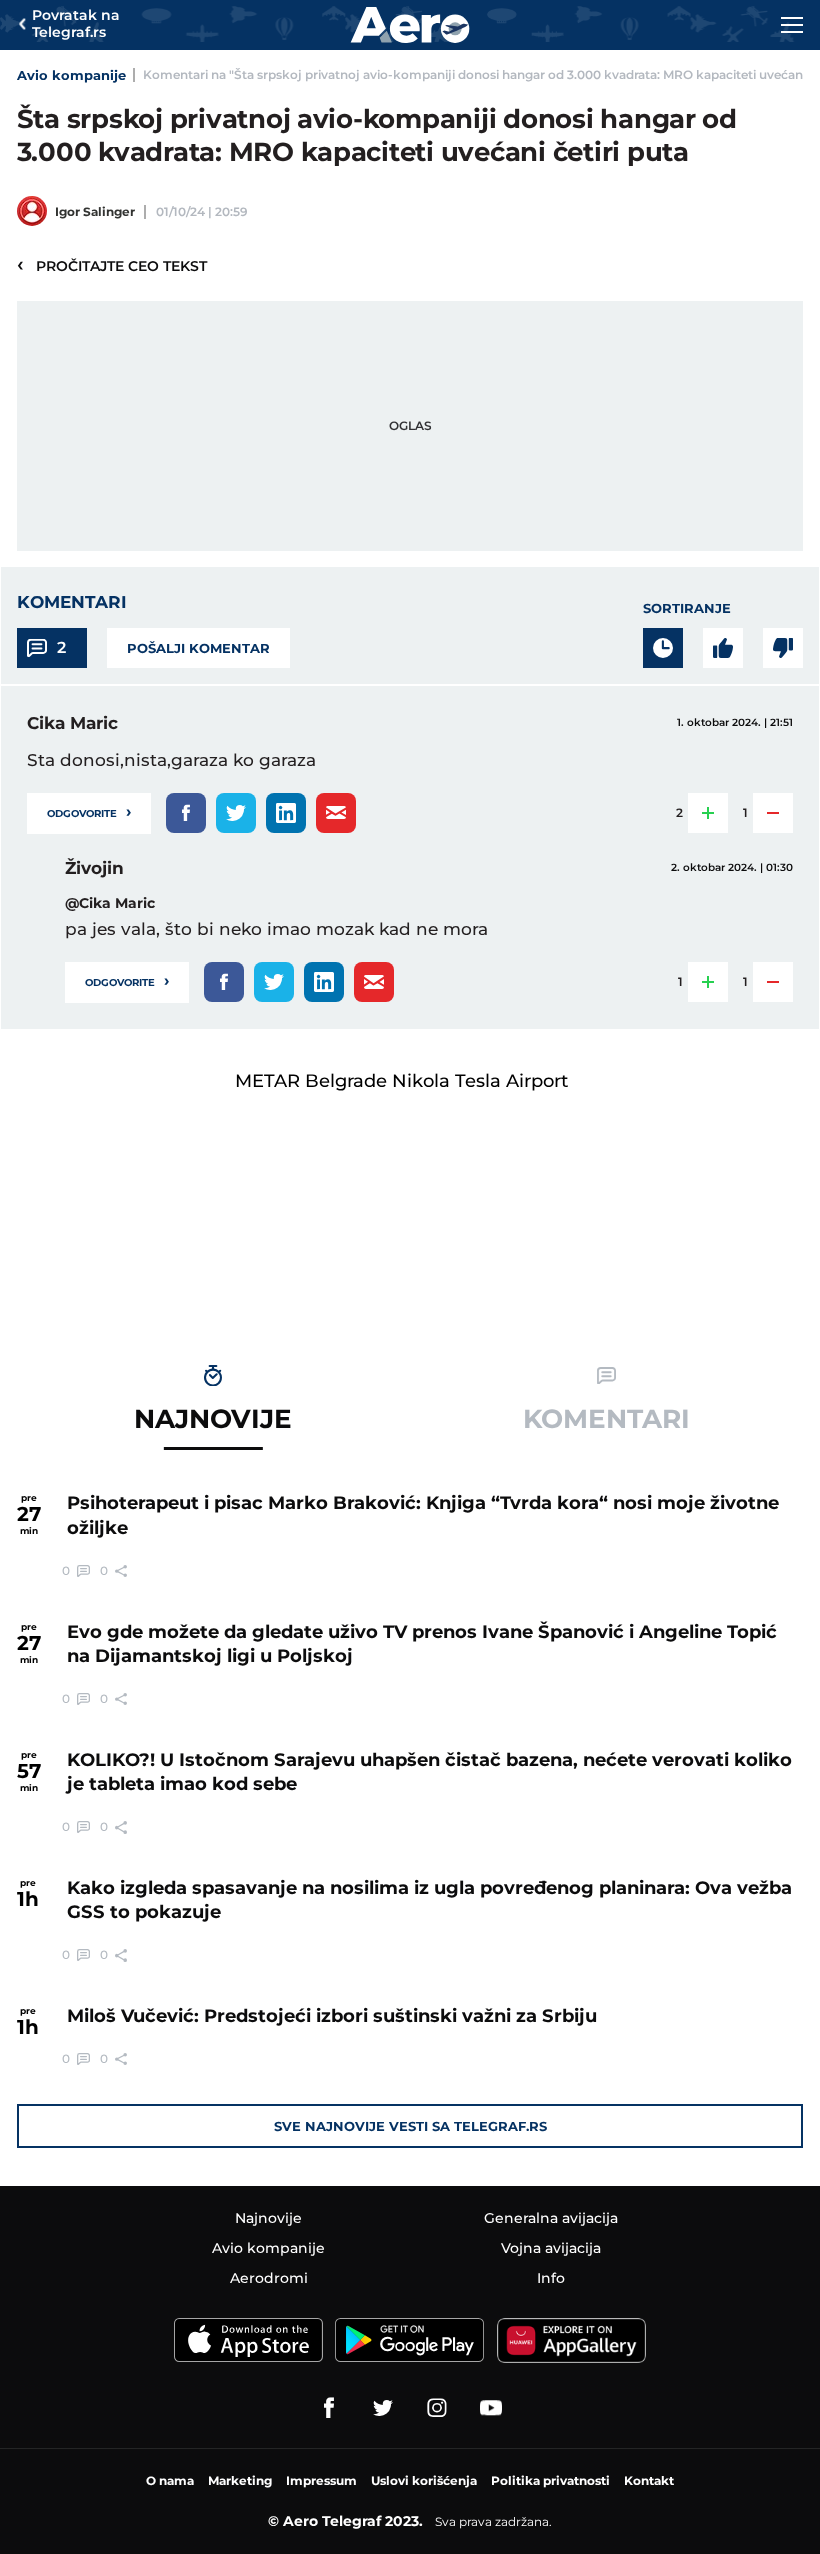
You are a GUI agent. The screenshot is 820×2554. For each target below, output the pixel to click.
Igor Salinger (95, 211)
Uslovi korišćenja (424, 2480)
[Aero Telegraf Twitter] (383, 2408)
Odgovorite (89, 811)
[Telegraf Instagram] (437, 2408)
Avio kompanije (71, 75)
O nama (170, 2480)
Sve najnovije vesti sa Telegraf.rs (410, 2126)
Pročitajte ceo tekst (112, 265)
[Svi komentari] (663, 648)
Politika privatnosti (550, 2480)
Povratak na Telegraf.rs (76, 24)
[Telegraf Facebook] (329, 2408)
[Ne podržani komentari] (783, 648)
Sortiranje (687, 608)
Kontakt (649, 2480)
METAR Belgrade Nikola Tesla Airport (401, 1081)
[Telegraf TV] (491, 2408)
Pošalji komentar (198, 648)
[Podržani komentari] (723, 648)
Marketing (240, 2480)
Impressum (321, 2480)
